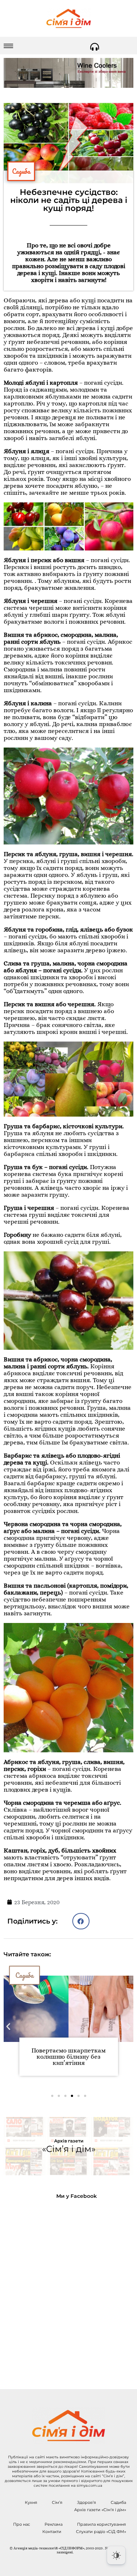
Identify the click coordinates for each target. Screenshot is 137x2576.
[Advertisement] (68, 2288)
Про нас (22, 2524)
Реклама (54, 2524)
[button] (81, 1921)
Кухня (31, 2502)
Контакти (52, 2532)
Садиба (21, 171)
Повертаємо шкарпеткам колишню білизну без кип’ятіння (68, 2057)
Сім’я (57, 2502)
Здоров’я (87, 2502)
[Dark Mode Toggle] (116, 2555)
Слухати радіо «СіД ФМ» (101, 2532)
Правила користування (102, 2524)
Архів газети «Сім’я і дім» (100, 2510)
